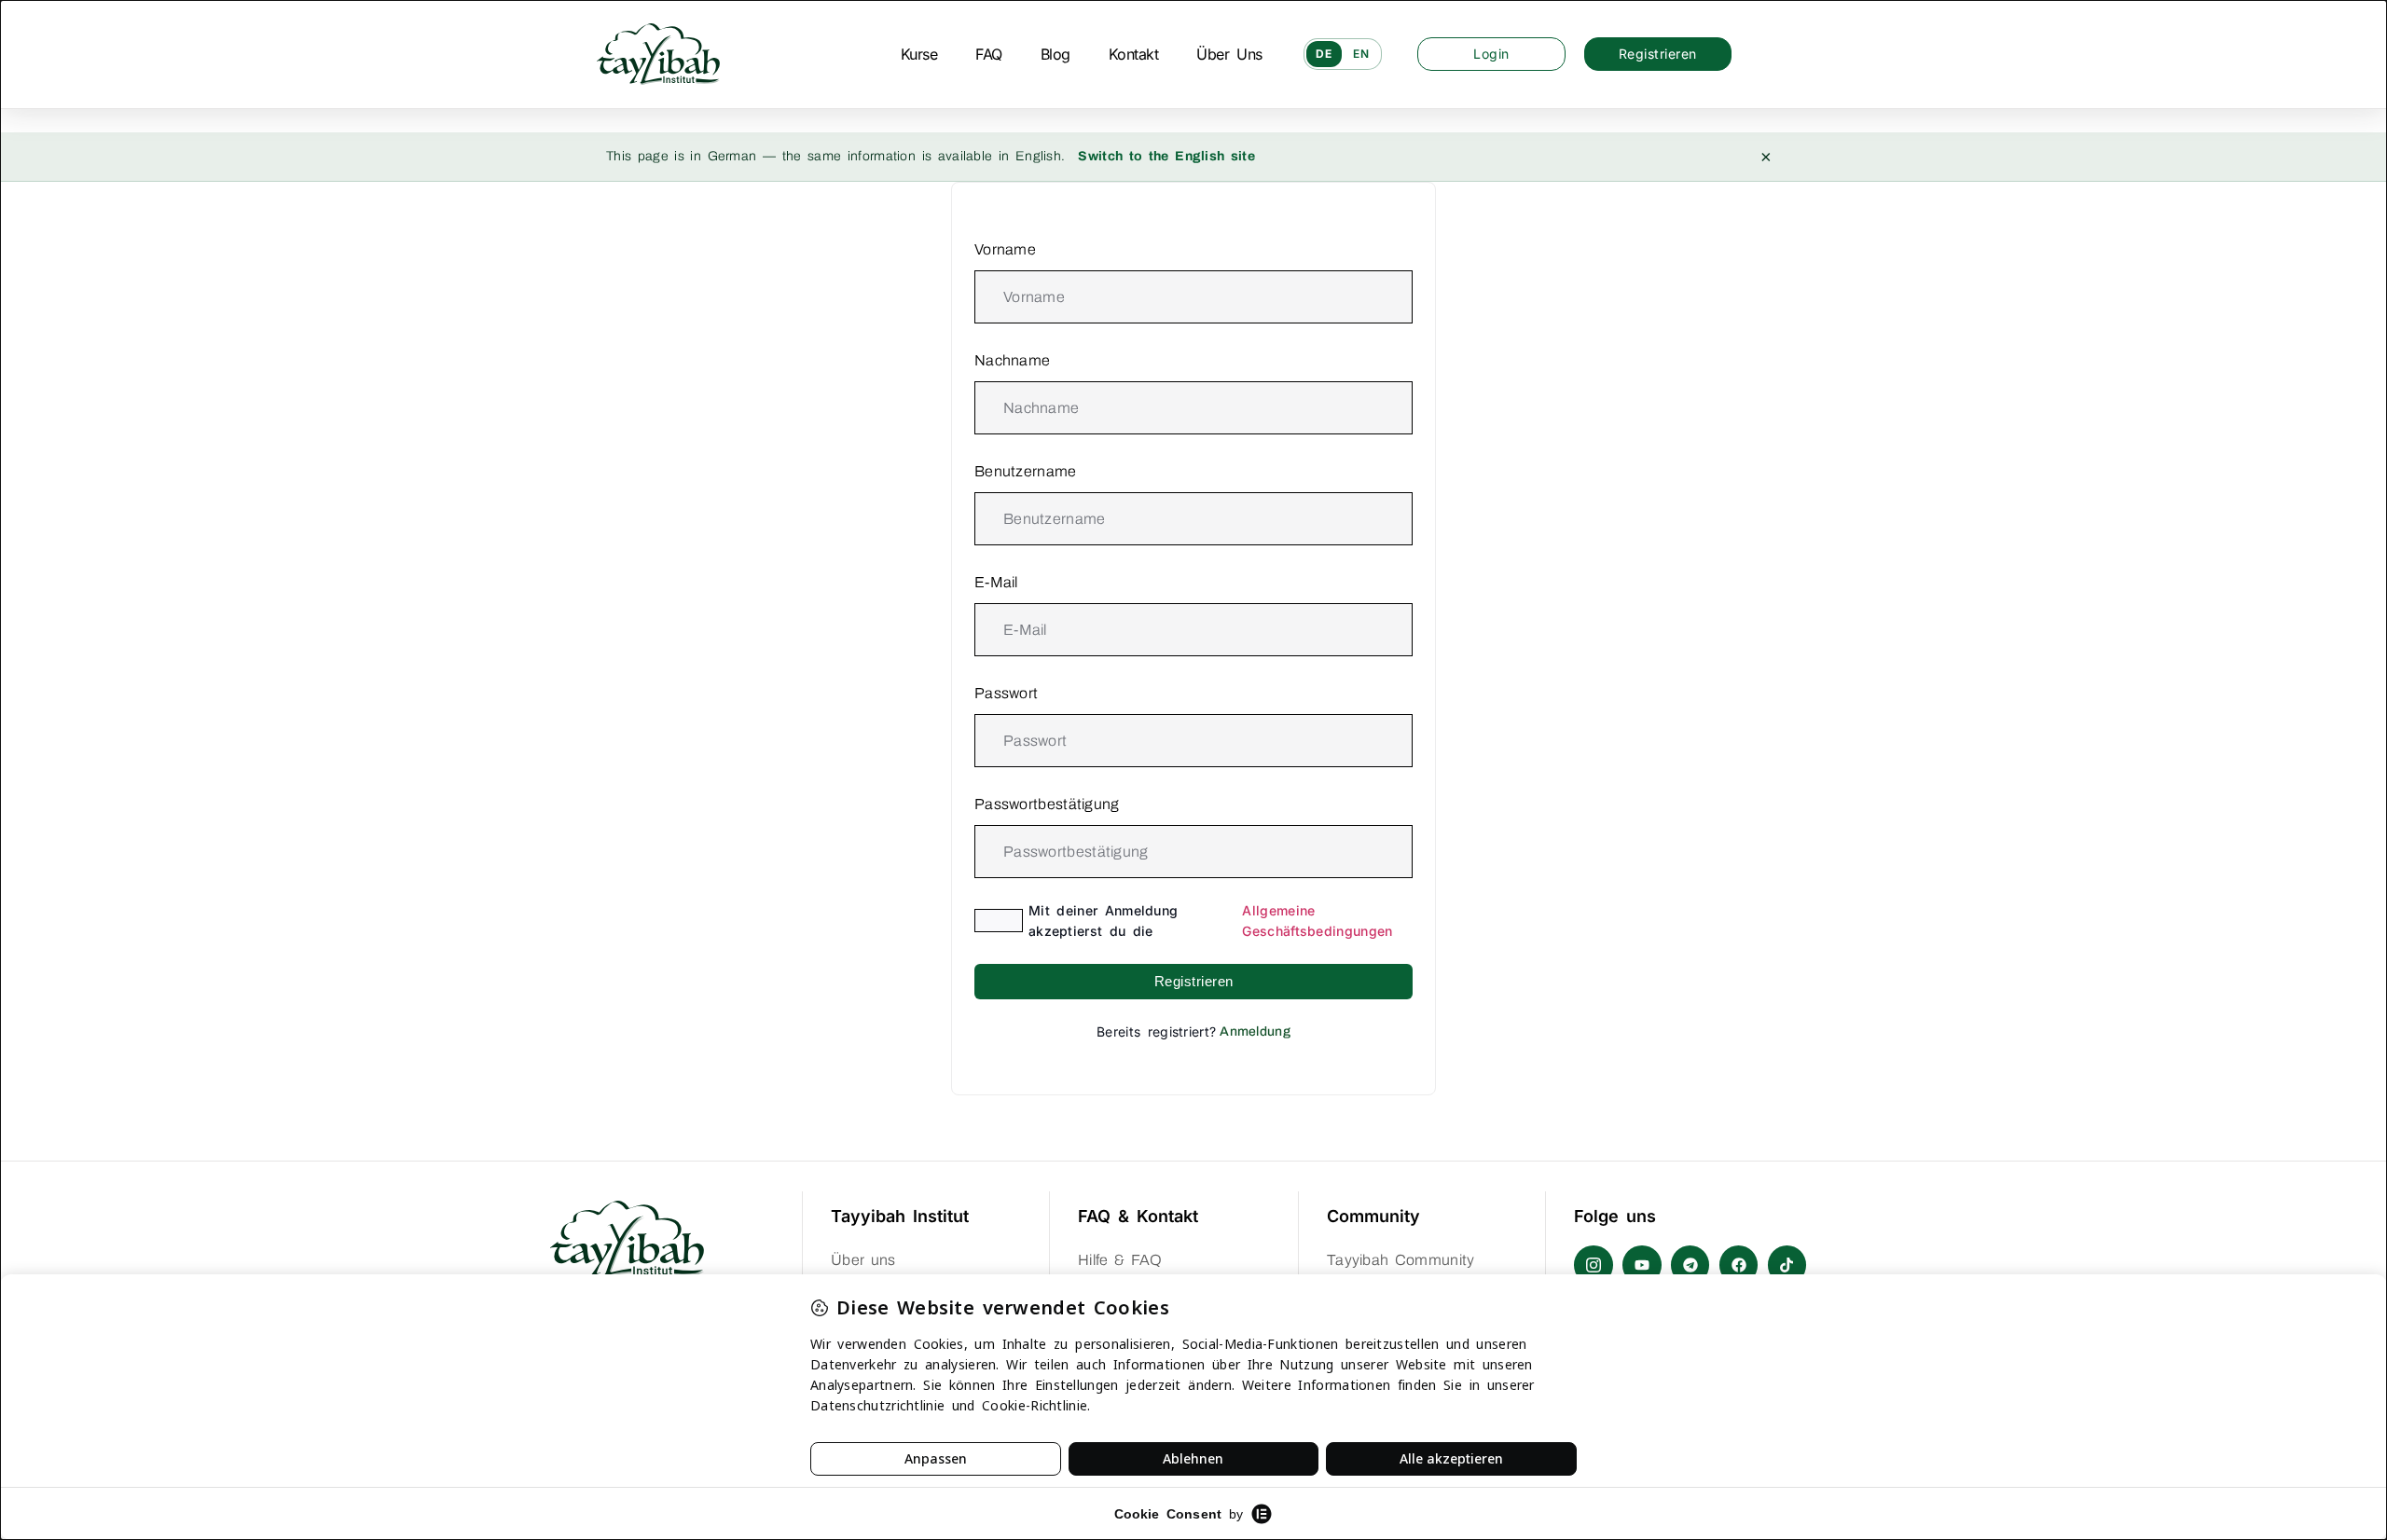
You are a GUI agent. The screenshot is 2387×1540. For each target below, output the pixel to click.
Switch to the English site (1166, 156)
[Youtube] (1642, 1265)
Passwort (1006, 693)
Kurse (919, 54)
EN (1361, 54)
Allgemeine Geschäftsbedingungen (1317, 921)
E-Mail (996, 582)
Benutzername (1026, 471)
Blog (1056, 54)
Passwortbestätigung (1047, 804)
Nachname (1012, 360)
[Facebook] (1739, 1265)
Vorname (1005, 249)
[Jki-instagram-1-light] (1594, 1265)
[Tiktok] (1787, 1265)
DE (1324, 54)
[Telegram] (1690, 1265)
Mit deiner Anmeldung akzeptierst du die (1210, 921)
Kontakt (1134, 54)
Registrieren (1194, 981)
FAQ (989, 54)
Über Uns (1229, 54)
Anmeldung (1255, 1031)
